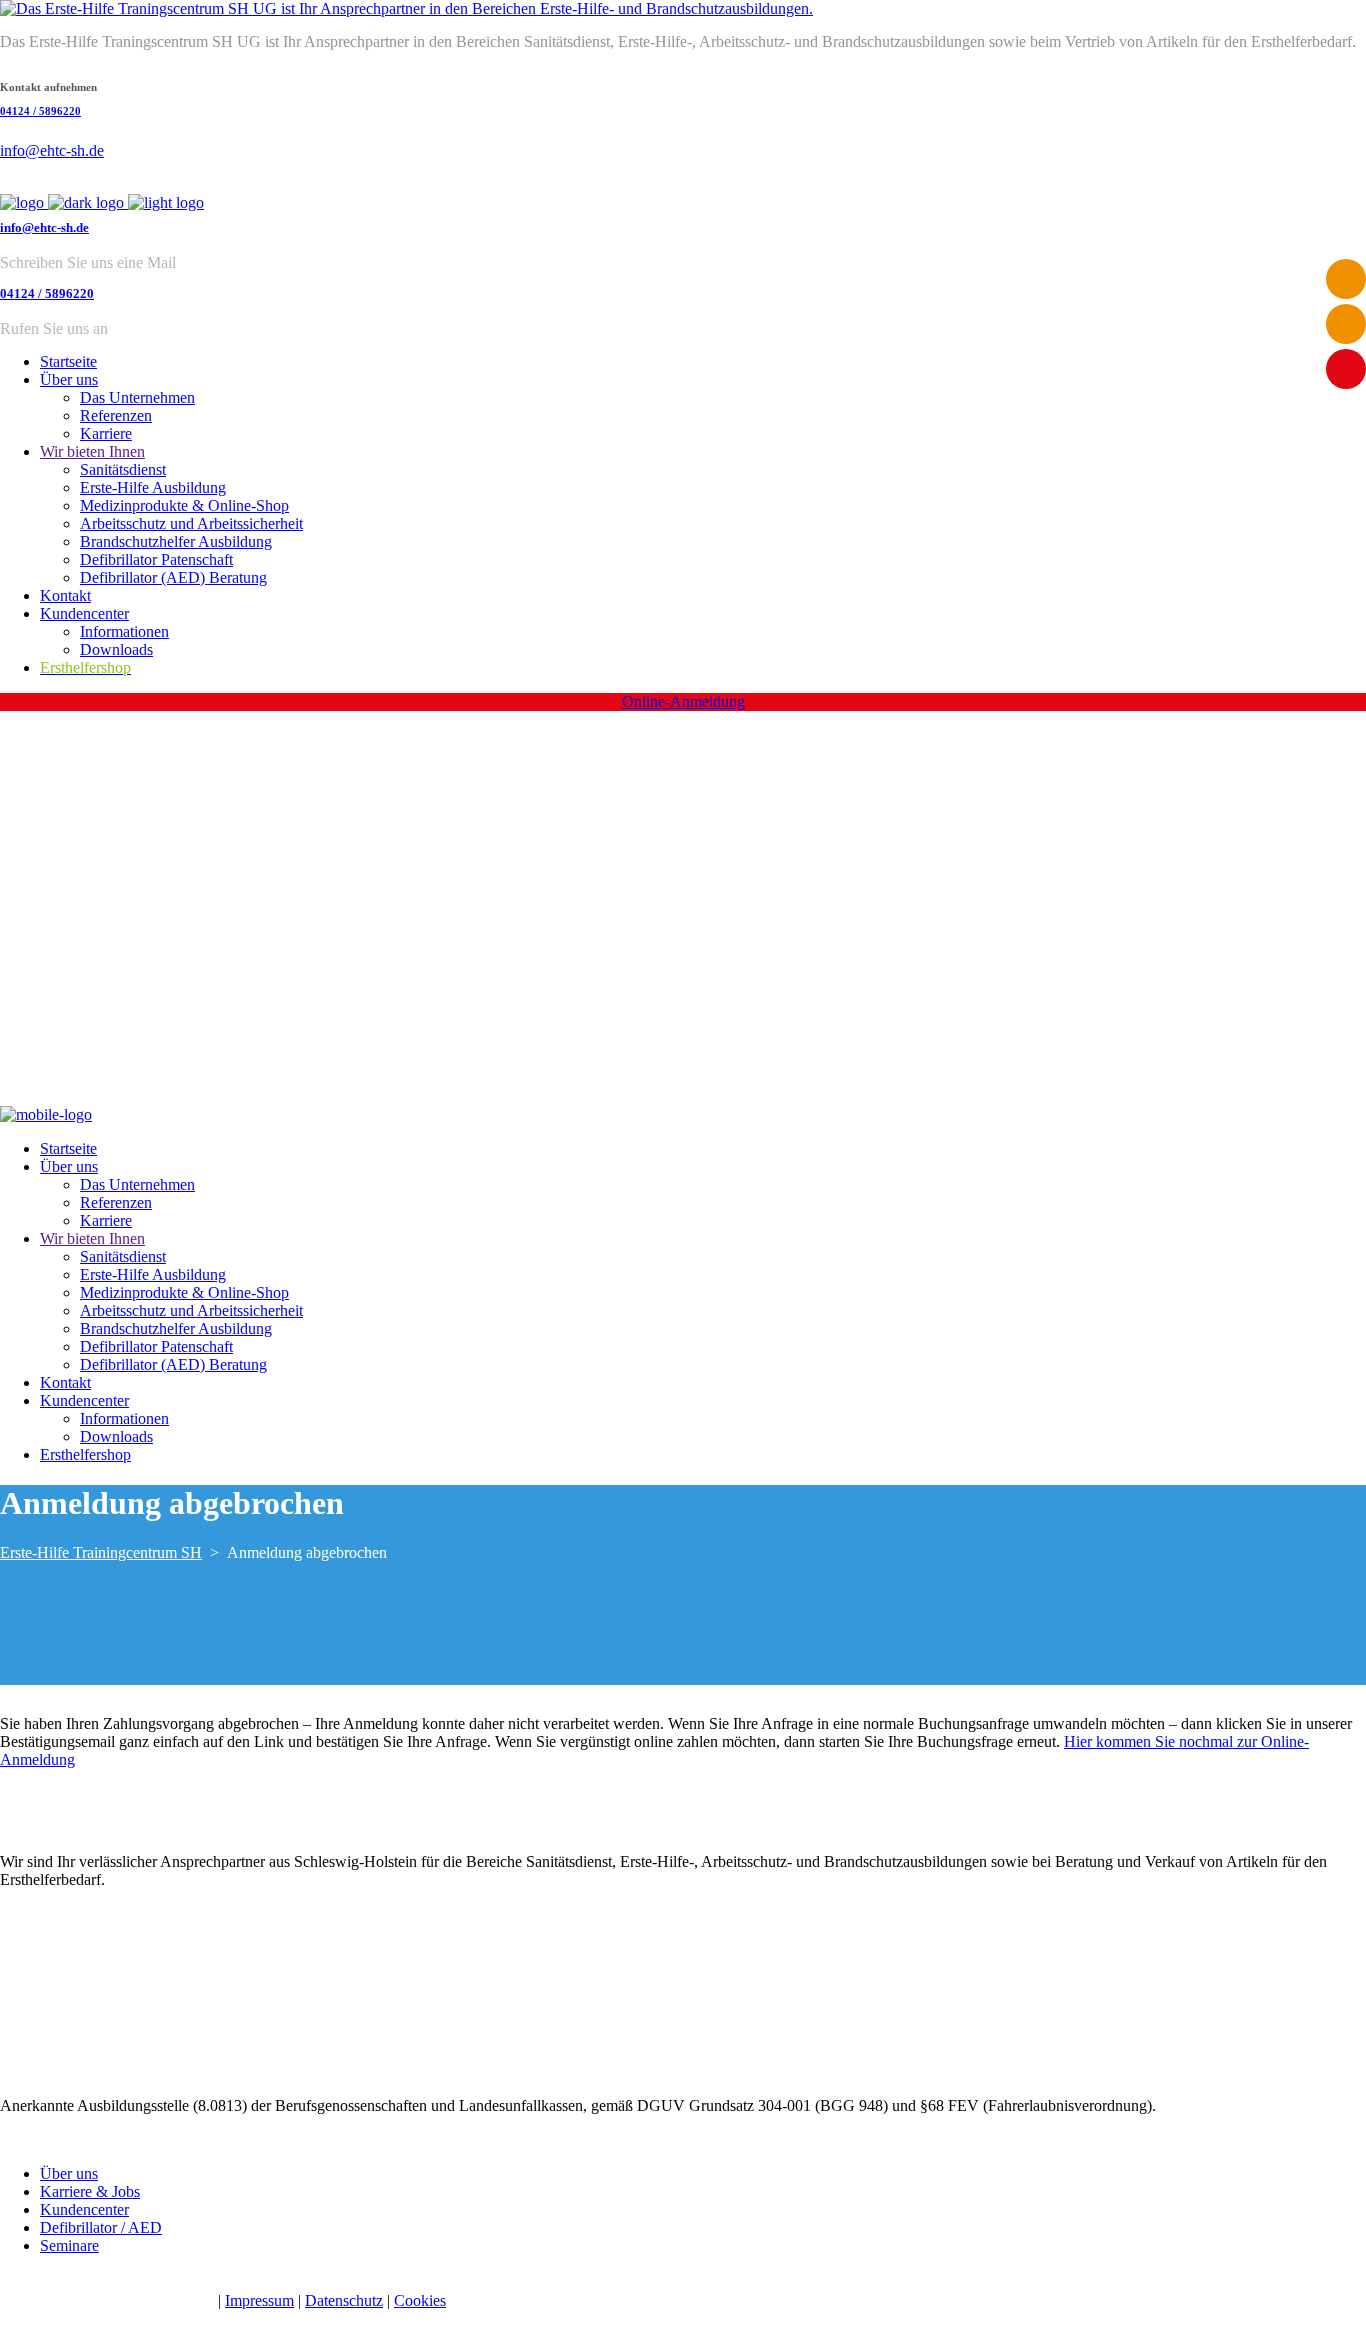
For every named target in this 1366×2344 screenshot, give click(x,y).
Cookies (420, 2300)
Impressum (259, 2300)
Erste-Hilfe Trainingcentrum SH (101, 1552)
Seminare (69, 2245)
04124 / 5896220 (40, 111)
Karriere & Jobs (90, 2191)
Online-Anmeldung (683, 701)
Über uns (69, 2173)
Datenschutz (344, 2300)
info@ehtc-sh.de (52, 150)
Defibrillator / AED (101, 2227)
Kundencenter (84, 2209)
